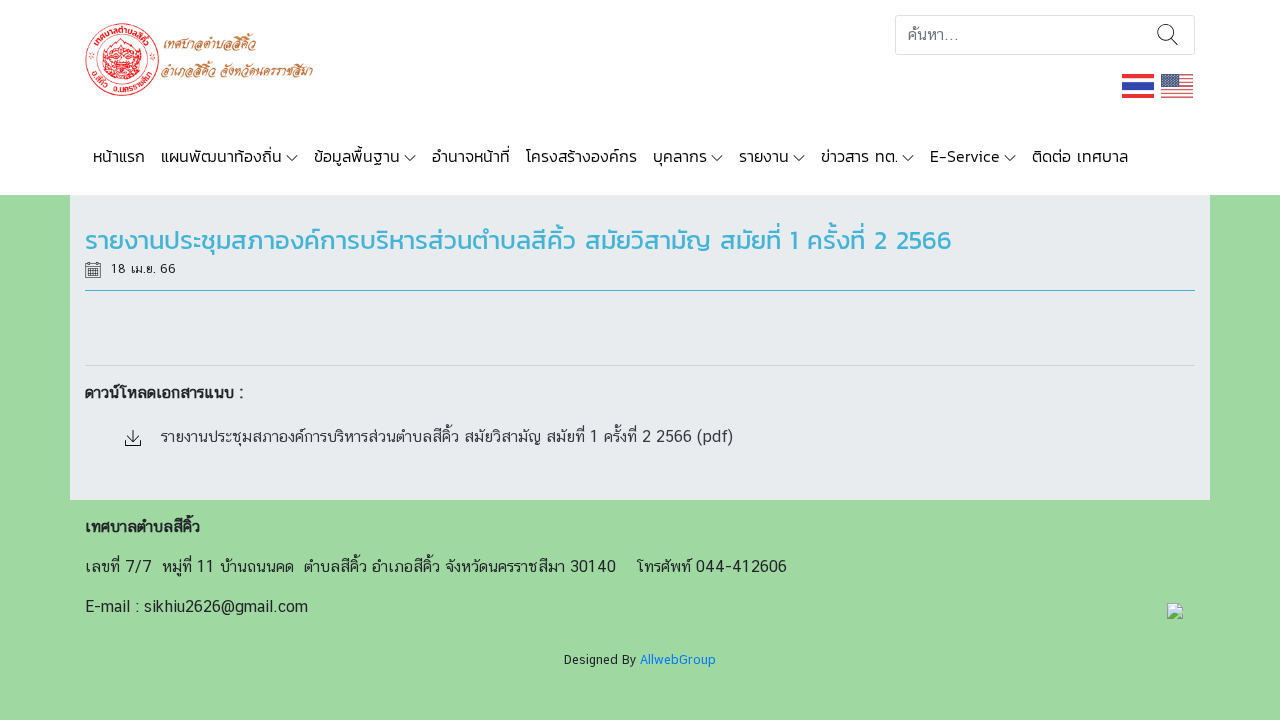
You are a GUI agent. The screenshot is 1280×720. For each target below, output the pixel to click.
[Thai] (1139, 84)
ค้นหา (1167, 35)
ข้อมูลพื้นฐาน (357, 156)
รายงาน (764, 156)
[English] (1178, 84)
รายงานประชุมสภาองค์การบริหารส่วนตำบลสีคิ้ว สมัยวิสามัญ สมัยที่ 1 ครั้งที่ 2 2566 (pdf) (444, 436)
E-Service (965, 156)
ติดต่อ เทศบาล (1080, 156)
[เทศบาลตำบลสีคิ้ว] (206, 57)
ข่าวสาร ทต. (859, 156)
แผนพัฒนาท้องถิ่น (221, 156)
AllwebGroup (678, 659)
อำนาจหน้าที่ (471, 156)
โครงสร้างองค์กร (581, 156)
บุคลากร (680, 156)
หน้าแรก (119, 156)
